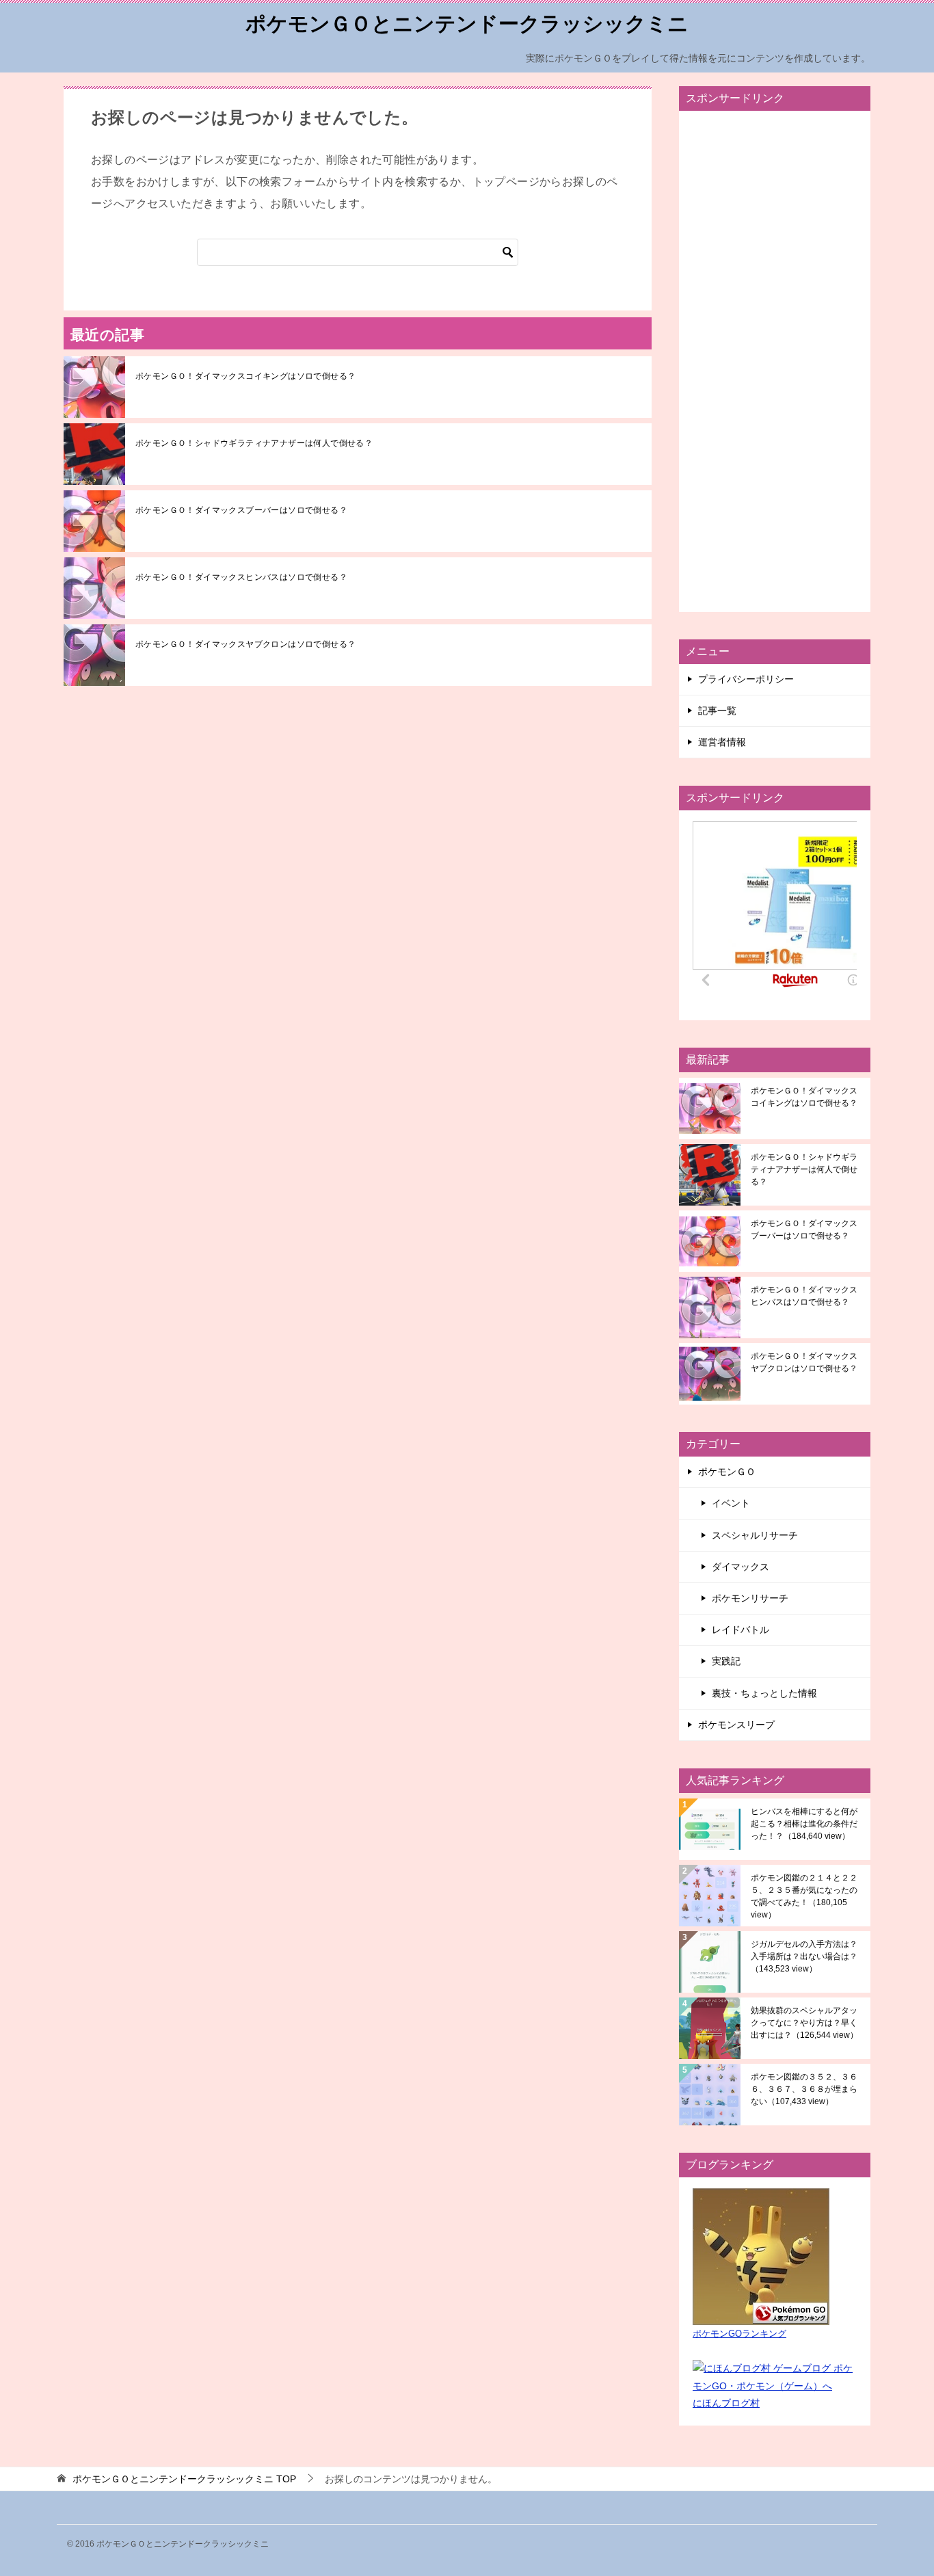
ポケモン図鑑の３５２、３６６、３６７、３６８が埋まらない (804, 2089)
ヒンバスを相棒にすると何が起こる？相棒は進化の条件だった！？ (804, 1824)
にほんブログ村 (726, 2403)
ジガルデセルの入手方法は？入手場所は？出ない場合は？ (804, 1956)
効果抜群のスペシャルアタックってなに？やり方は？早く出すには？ (804, 2023)
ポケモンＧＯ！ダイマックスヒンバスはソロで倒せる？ (241, 577)
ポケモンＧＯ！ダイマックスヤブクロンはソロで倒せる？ (245, 644)
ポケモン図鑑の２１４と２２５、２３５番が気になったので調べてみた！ (804, 1896)
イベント (731, 1503)
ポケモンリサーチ (750, 1598)
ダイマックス (740, 1567)
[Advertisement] (775, 361)
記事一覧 (717, 711)
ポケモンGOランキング (739, 2334)
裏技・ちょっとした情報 (764, 1693)
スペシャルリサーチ (755, 1535)
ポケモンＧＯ (727, 1472)
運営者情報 (722, 742)
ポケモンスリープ (736, 1725)
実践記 (726, 1661)
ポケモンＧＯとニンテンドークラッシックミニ (467, 24)
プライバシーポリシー (746, 679)
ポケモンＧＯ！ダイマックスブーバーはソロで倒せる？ (241, 510)
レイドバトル (740, 1630)
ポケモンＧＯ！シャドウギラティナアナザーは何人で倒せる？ (254, 443)
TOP (184, 2479)
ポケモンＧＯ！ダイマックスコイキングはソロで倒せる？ (245, 376)
